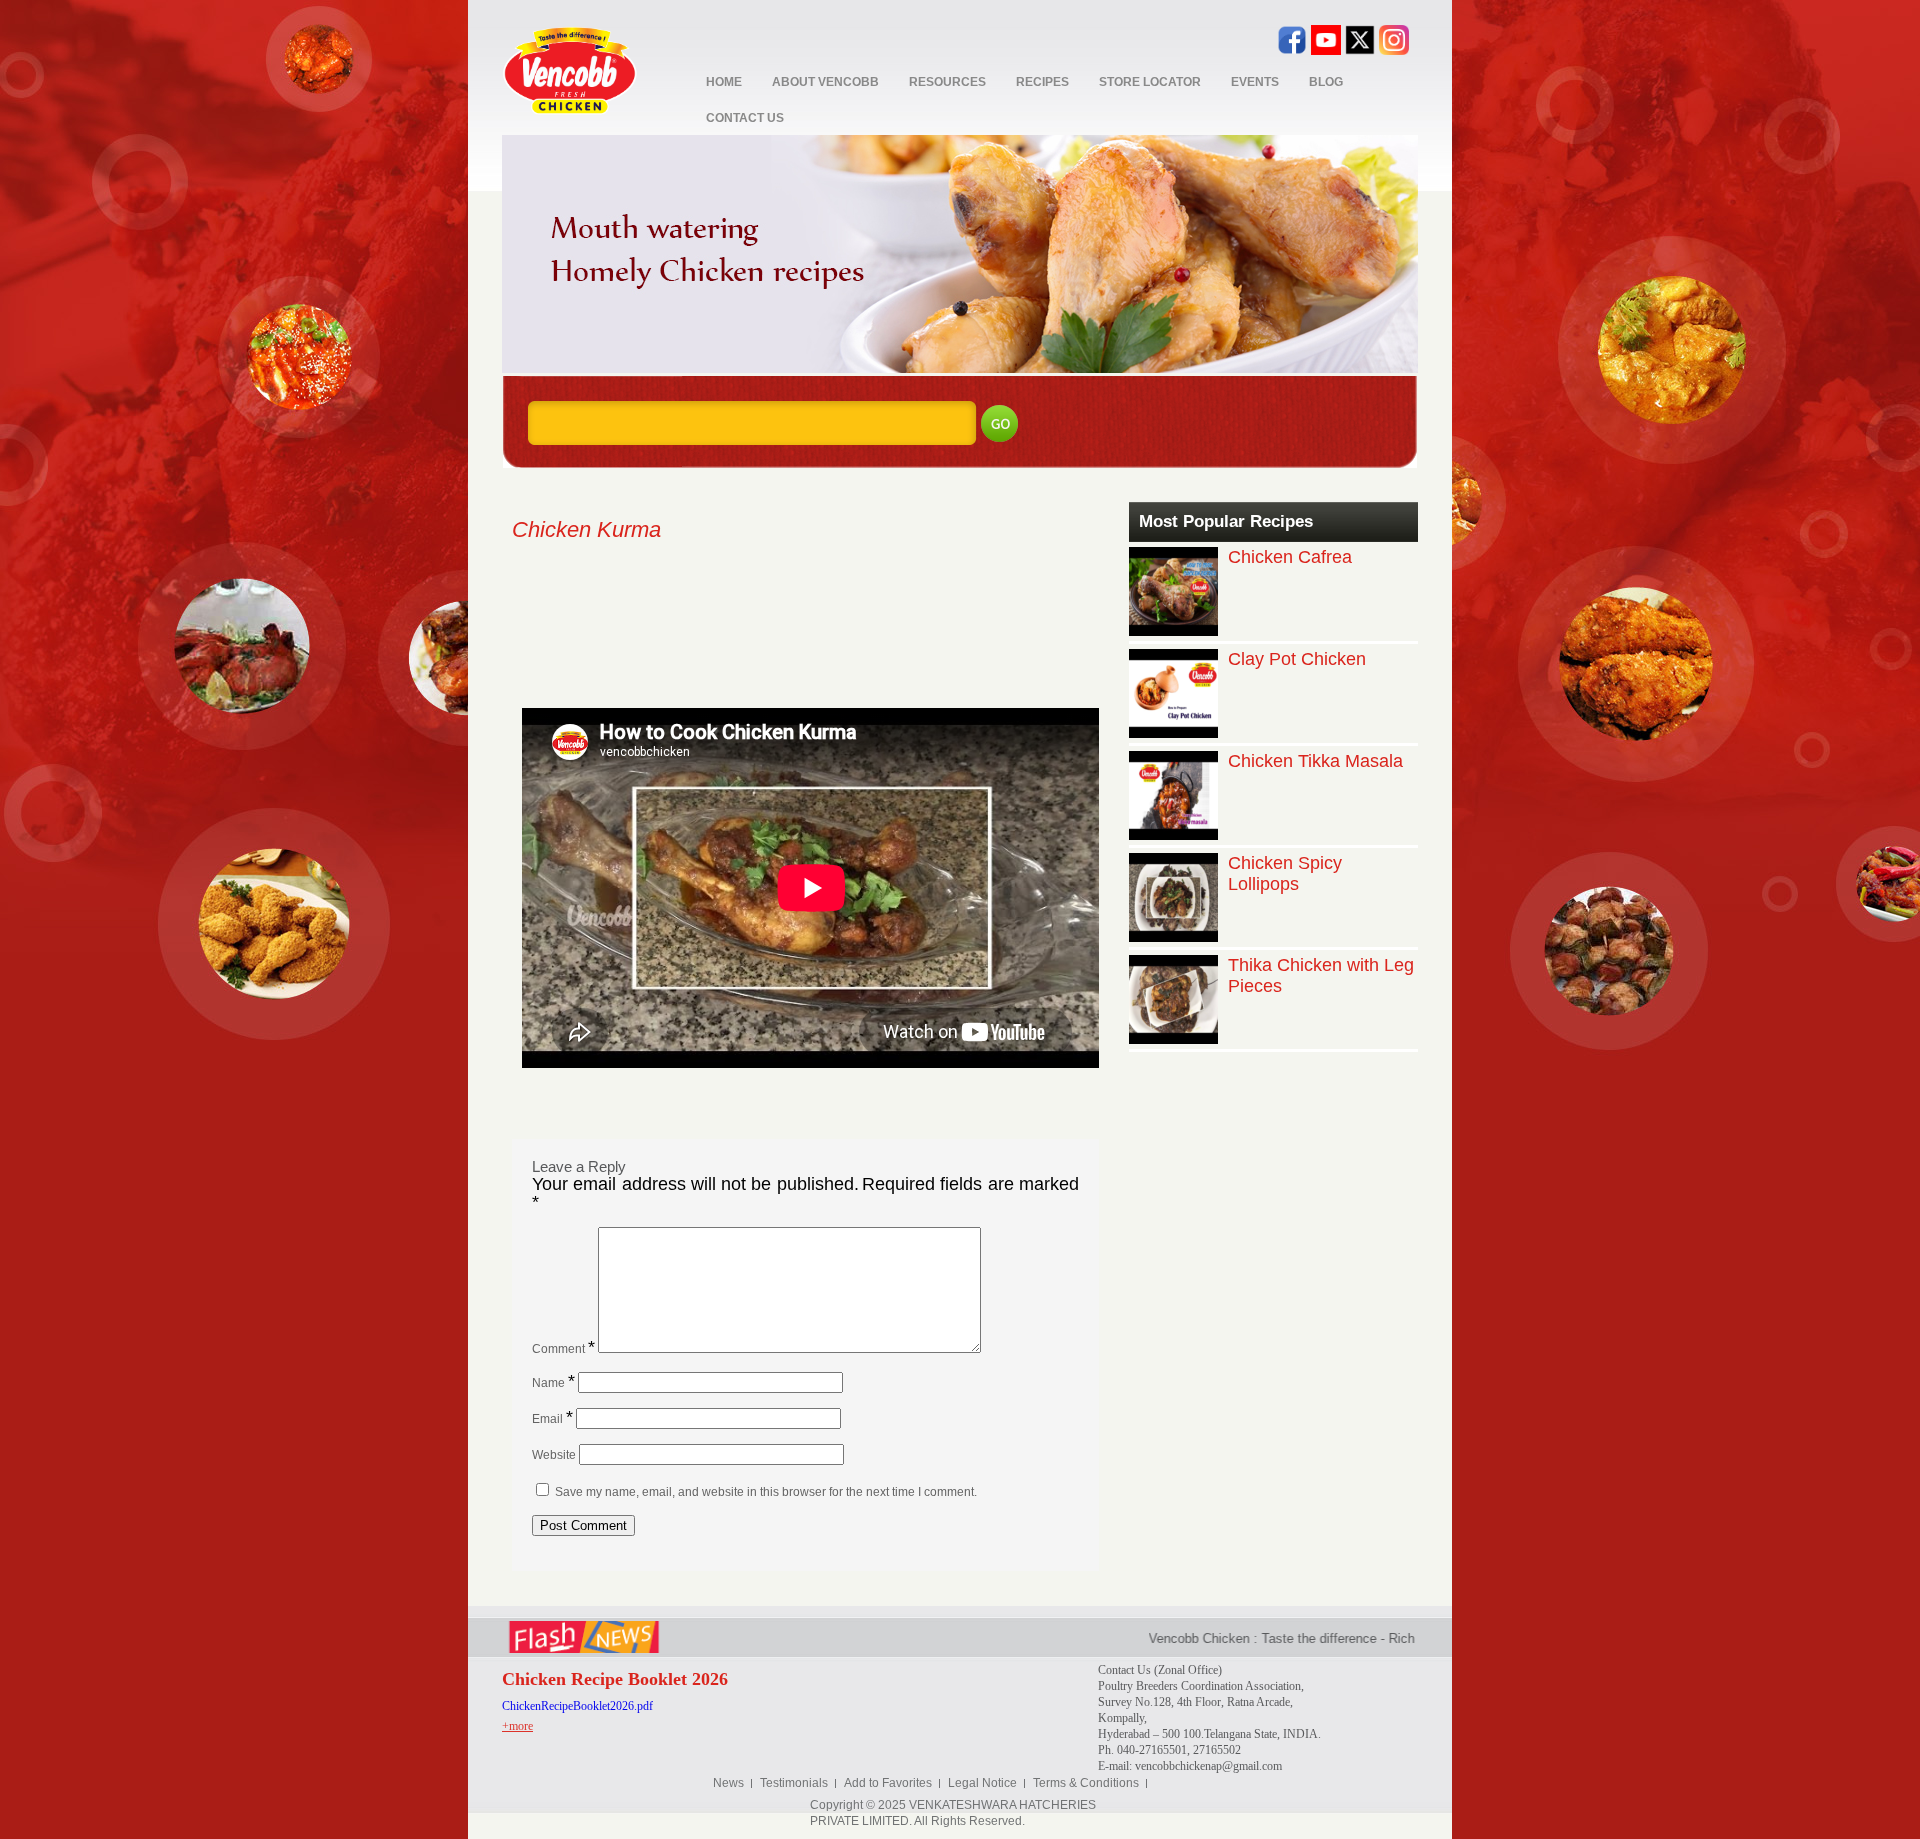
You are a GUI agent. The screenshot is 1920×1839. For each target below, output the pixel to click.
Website (554, 1455)
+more (517, 1726)
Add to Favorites (888, 1783)
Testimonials (794, 1783)
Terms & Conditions (1086, 1783)
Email (552, 1419)
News (728, 1783)
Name (553, 1383)
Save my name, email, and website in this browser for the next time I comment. (766, 1492)
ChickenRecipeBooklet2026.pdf (577, 1706)
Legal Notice (982, 1783)
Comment (563, 1349)
